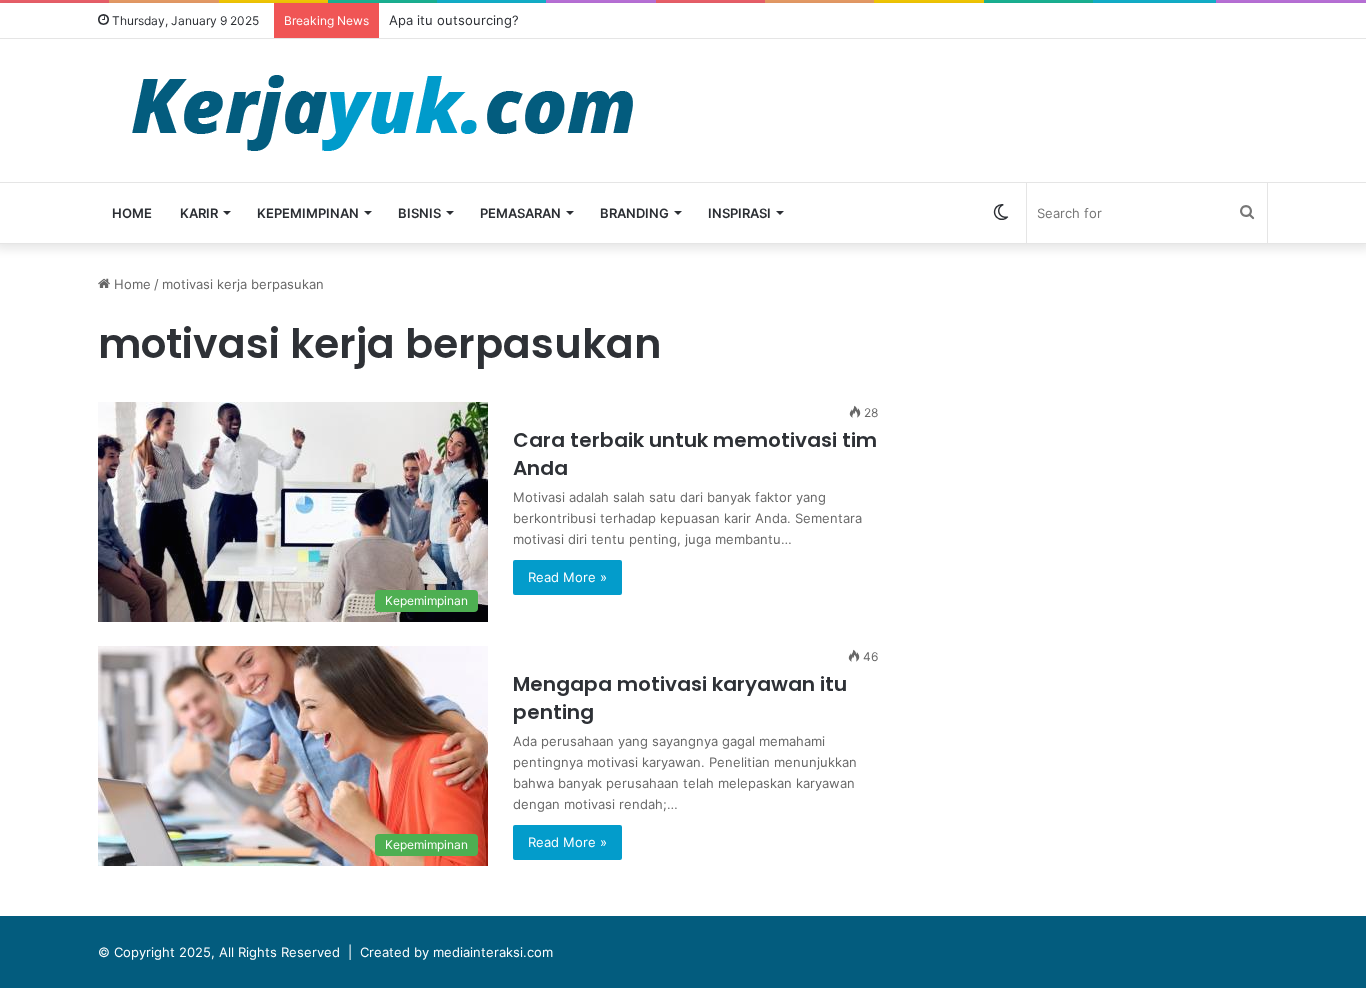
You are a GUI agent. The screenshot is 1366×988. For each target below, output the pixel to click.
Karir (199, 213)
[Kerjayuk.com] (382, 110)
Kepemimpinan (308, 213)
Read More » (567, 577)
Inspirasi (739, 213)
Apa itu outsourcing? (454, 20)
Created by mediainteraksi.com (456, 952)
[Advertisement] (1108, 414)
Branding (634, 213)
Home (132, 213)
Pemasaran (520, 213)
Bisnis (419, 213)
